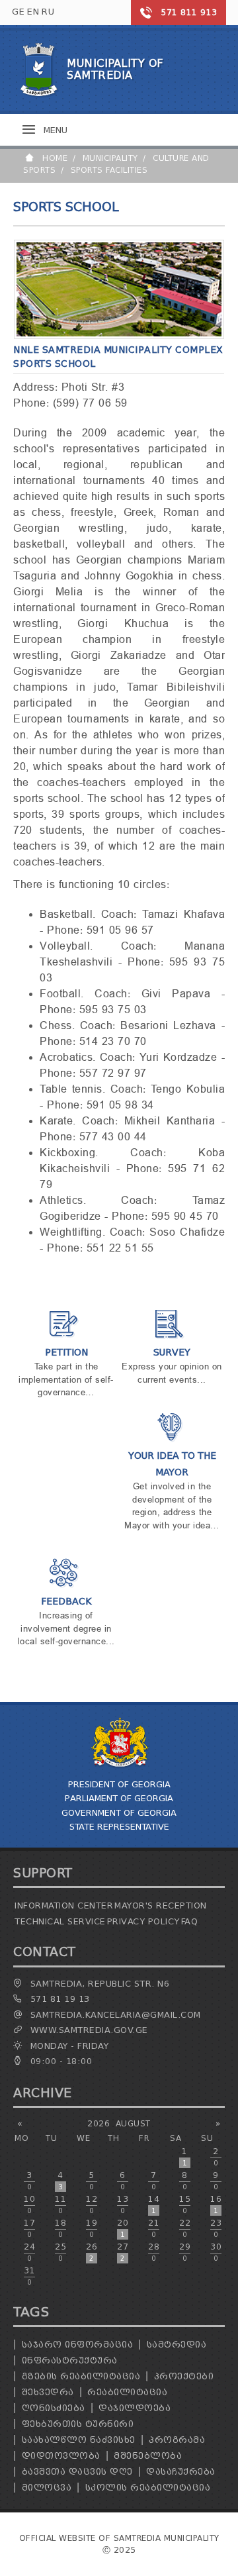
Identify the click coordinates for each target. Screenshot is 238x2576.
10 (29, 2204)
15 (185, 2204)
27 (123, 2252)
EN (33, 12)
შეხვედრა (48, 2392)
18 (60, 2228)
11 (60, 2204)
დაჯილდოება (135, 2408)
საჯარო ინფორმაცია (78, 2345)
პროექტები (184, 2376)
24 (29, 2252)
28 (154, 2252)
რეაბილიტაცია (127, 2392)
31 (29, 2276)
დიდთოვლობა (61, 2456)
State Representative (119, 1827)
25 (60, 2252)
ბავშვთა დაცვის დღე (77, 2472)
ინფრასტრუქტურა (70, 2360)
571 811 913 (189, 12)
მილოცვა (47, 2488)
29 (185, 2252)
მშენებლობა (148, 2456)
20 (123, 2228)
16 (216, 2204)
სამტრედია (177, 2345)
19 (92, 2228)
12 (92, 2204)
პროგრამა (177, 2440)
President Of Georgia (119, 1784)
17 (29, 2228)
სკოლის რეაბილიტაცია (148, 2488)
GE (18, 12)
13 (123, 2204)
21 (154, 2228)
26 (92, 2252)
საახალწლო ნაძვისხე (79, 2440)
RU (48, 12)
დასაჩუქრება (181, 2472)
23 (216, 2228)
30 (216, 2252)
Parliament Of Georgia (119, 1798)
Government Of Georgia (119, 1813)
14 (154, 2204)
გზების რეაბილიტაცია (81, 2376)
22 (185, 2228)
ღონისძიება (54, 2408)
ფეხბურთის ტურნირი (78, 2424)
